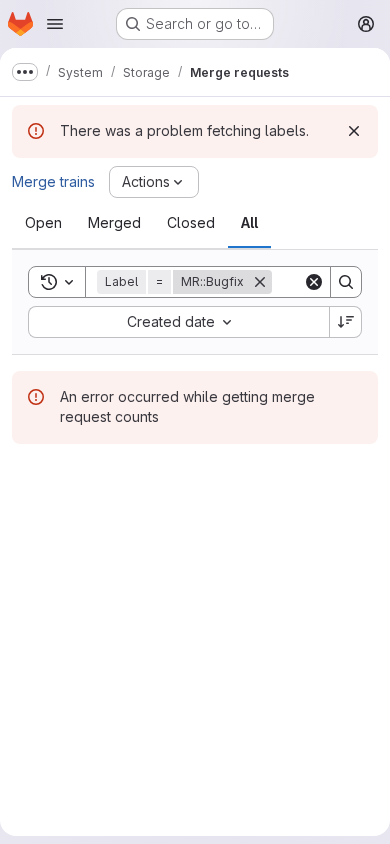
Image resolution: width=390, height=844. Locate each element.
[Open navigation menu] (55, 24)
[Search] (346, 282)
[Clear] (314, 282)
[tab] (43, 223)
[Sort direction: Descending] (346, 322)
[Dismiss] (354, 131)
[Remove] (260, 282)
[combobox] (178, 322)
